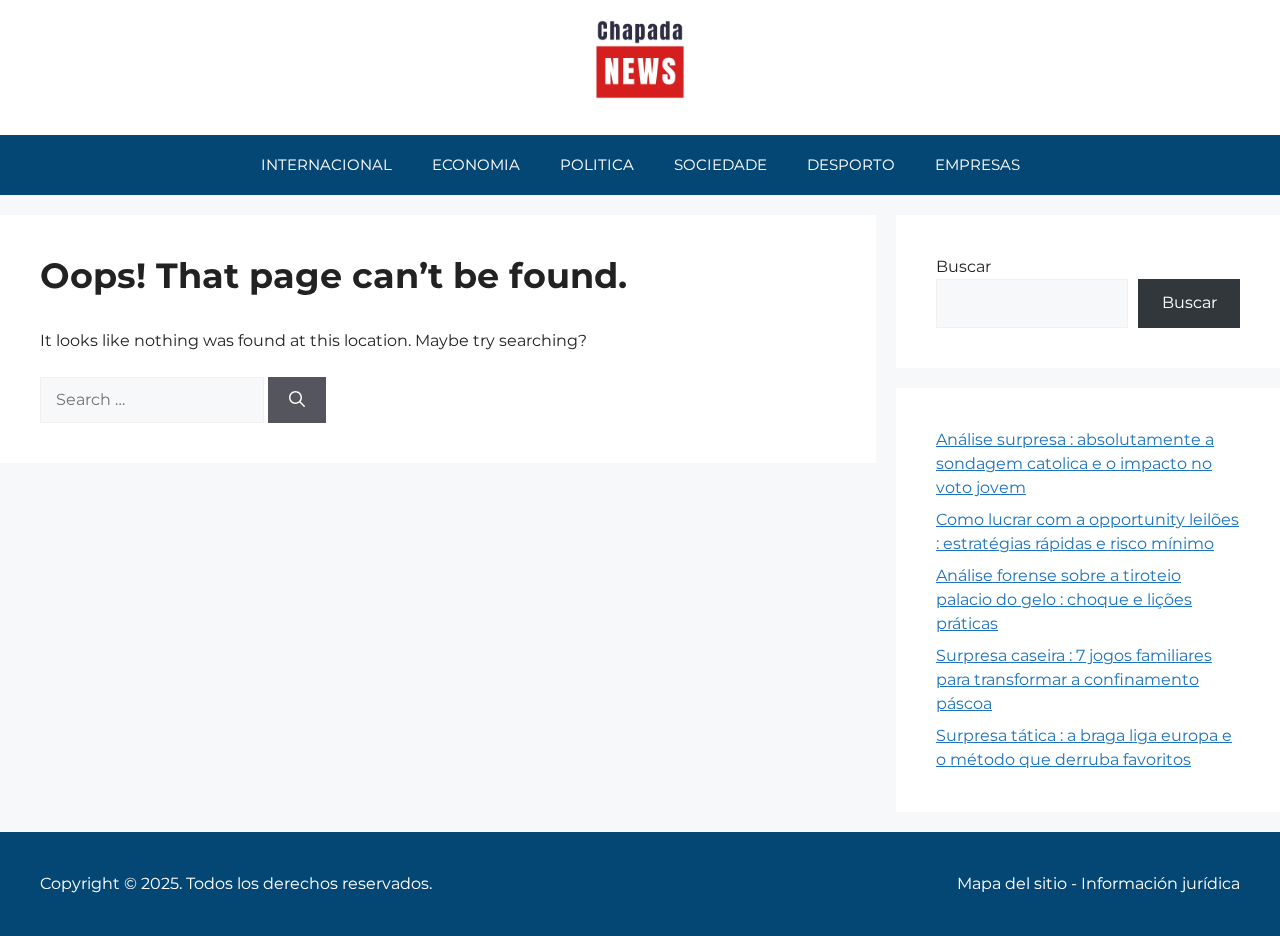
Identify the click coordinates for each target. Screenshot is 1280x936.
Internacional (326, 164)
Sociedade (720, 164)
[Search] (297, 400)
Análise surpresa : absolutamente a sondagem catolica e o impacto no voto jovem (1075, 463)
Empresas (977, 164)
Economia (476, 164)
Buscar (963, 266)
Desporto (851, 164)
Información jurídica (1160, 883)
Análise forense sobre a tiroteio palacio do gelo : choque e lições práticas (1064, 599)
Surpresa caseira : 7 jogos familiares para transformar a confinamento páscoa (1074, 679)
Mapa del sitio (1012, 883)
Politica (597, 164)
